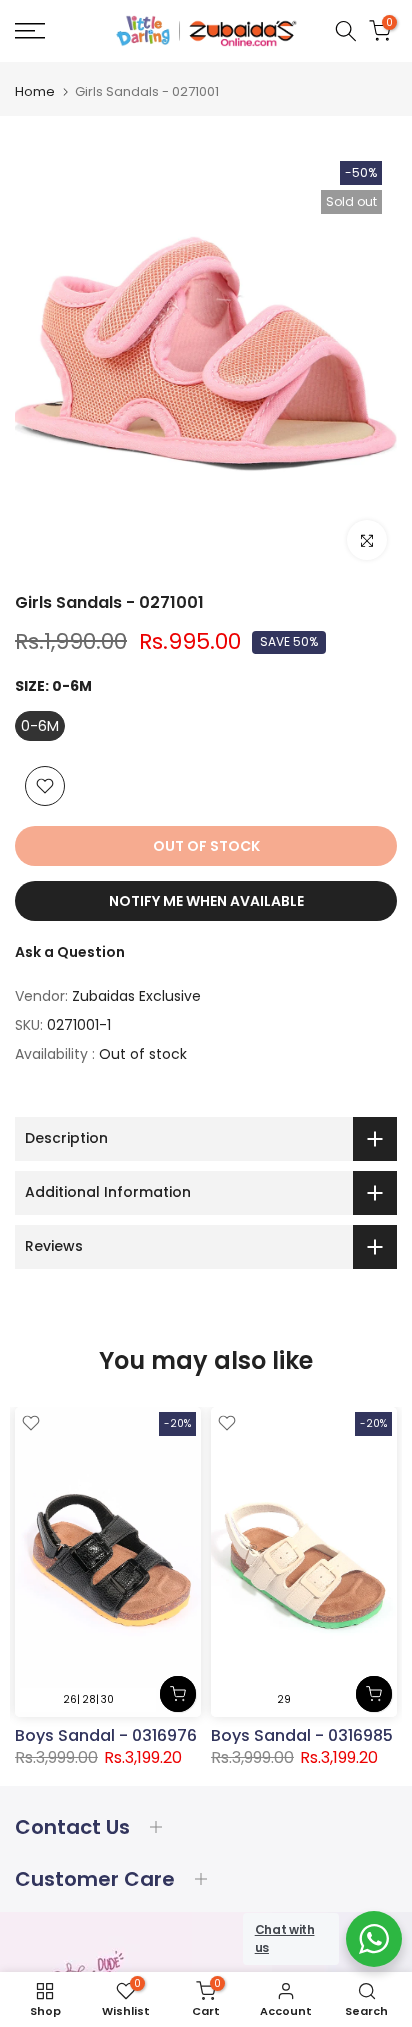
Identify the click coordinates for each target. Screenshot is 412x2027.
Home (35, 91)
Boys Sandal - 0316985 (302, 1735)
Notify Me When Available (206, 901)
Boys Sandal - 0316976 (106, 1735)
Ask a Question (70, 952)
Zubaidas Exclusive (136, 996)
